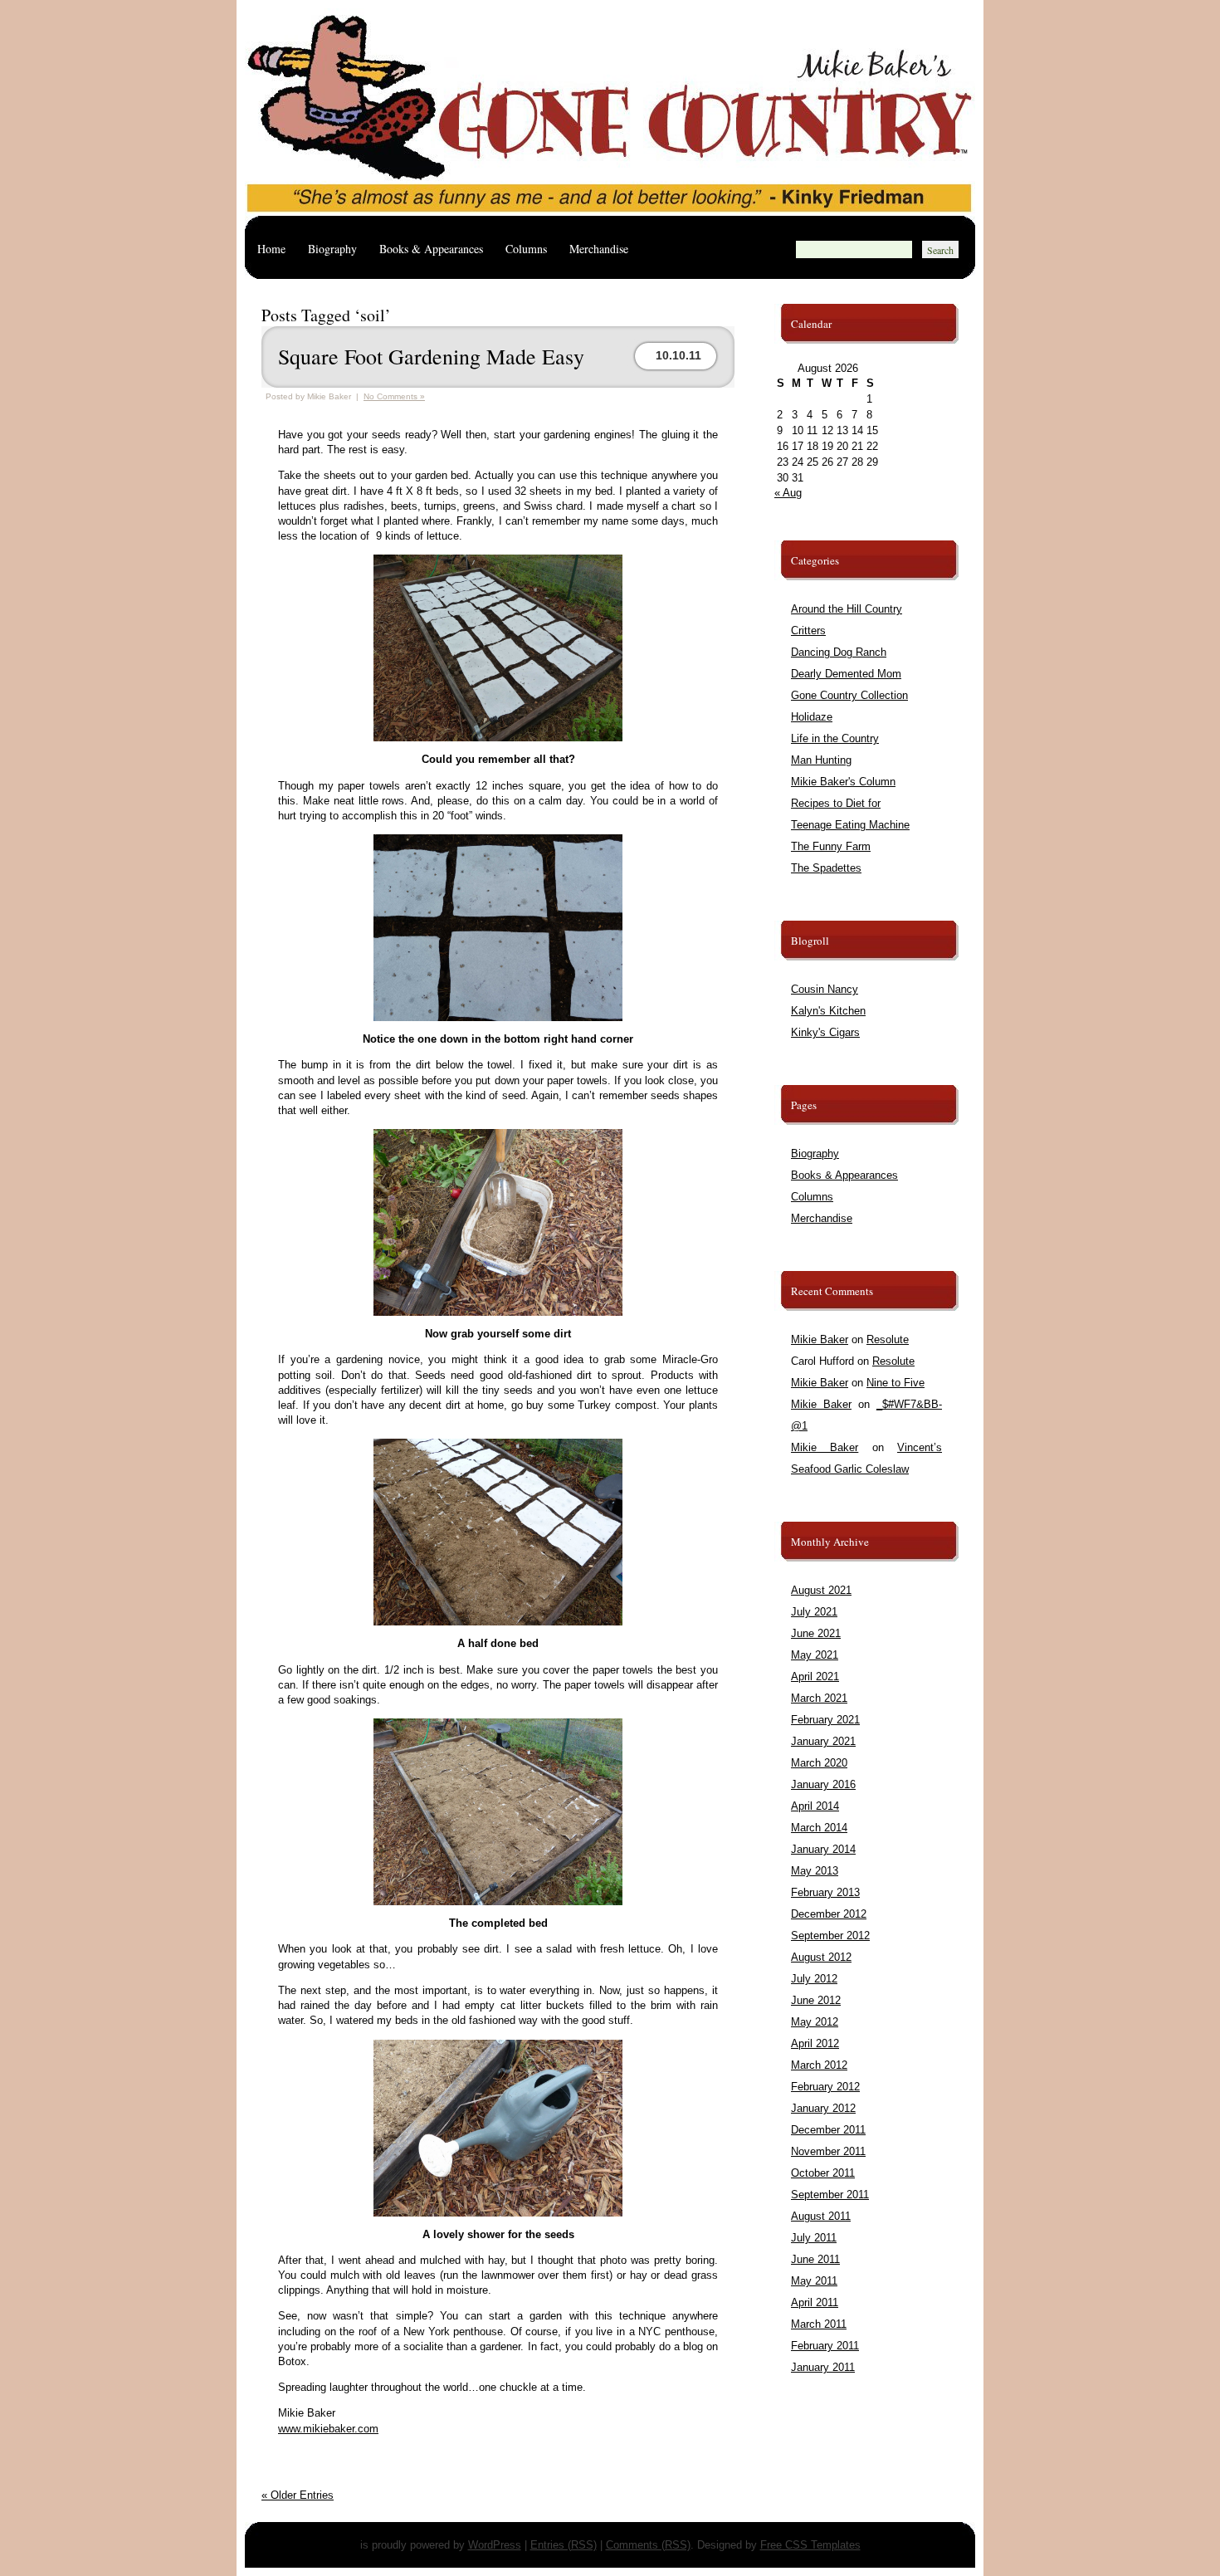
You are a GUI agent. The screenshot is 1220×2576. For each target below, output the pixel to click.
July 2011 (814, 2238)
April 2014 (815, 1806)
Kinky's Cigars (825, 1032)
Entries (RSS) (564, 2545)
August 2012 (821, 1957)
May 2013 (815, 1871)
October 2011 (823, 2173)
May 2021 (815, 1655)
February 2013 (825, 1892)
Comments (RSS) (648, 2545)
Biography (332, 249)
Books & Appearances (431, 249)
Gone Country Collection (849, 695)
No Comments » (394, 396)
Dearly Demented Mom (846, 674)
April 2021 (815, 1677)
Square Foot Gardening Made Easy (431, 356)
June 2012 (816, 2000)
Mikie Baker (820, 1339)
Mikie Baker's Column (843, 782)
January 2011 (823, 2367)
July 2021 (814, 1612)
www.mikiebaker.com (328, 2429)
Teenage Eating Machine (850, 825)
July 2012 (814, 1979)
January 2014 (823, 1849)
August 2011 (821, 2216)
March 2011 (819, 2324)
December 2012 (829, 1914)
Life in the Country (835, 738)
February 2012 (825, 2087)
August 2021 (821, 1590)
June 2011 (815, 2259)
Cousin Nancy (825, 989)
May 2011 (814, 2281)
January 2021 (823, 1741)
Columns (526, 249)
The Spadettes (826, 868)
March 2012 (819, 2065)
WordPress (495, 2545)
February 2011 (825, 2346)
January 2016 (823, 1784)
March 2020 (819, 1763)
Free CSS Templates (810, 2545)
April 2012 (815, 2043)
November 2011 (828, 2151)
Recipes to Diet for (836, 803)
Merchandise (599, 249)
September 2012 (830, 1936)
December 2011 (828, 2130)
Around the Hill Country (847, 609)
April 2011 (815, 2302)
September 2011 (830, 2195)
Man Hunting (821, 760)
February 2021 (825, 1720)
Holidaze (812, 717)
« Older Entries (298, 2495)
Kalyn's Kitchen (828, 1011)
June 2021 (816, 1633)
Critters (808, 631)
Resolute (888, 1339)
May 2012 (815, 2022)
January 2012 (823, 2108)
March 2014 (819, 1828)
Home (271, 249)
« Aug (788, 493)
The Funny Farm (831, 846)
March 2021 (819, 1698)
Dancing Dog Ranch (839, 652)
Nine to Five (895, 1383)
